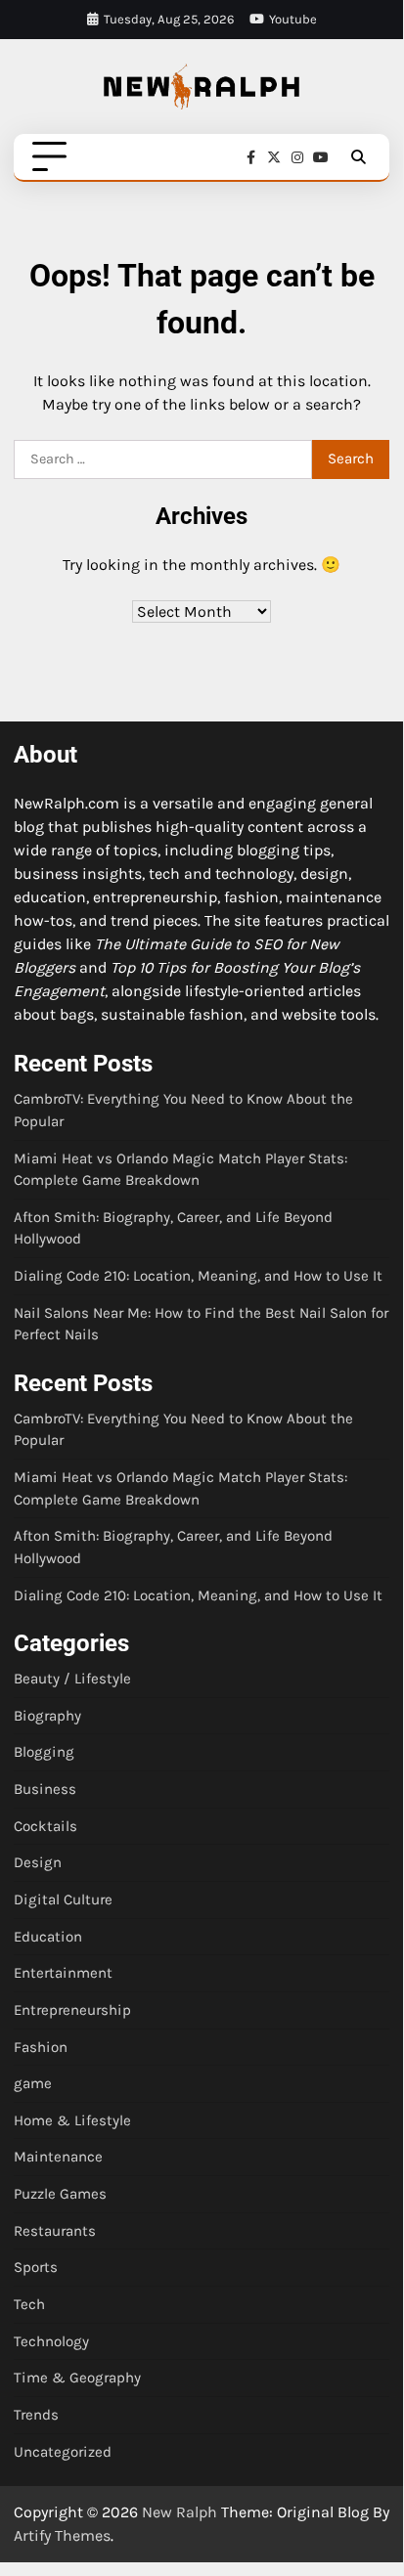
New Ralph (180, 2512)
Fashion (41, 2047)
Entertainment (63, 1973)
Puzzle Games (60, 2194)
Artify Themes (62, 2535)
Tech (29, 2304)
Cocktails (45, 1826)
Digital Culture (63, 1899)
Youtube (293, 19)
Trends (36, 2415)
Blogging (44, 1752)
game (33, 2083)
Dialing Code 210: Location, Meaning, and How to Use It (198, 1276)
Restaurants (55, 2231)
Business (45, 1789)
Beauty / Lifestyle (72, 1679)
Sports (36, 2267)
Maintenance (58, 2157)
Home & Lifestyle (72, 2120)
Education (48, 1937)
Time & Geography (77, 2378)
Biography (47, 1716)
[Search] (358, 157)
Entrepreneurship (72, 2010)
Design (38, 1862)
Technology (51, 2341)
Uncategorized (63, 2452)
